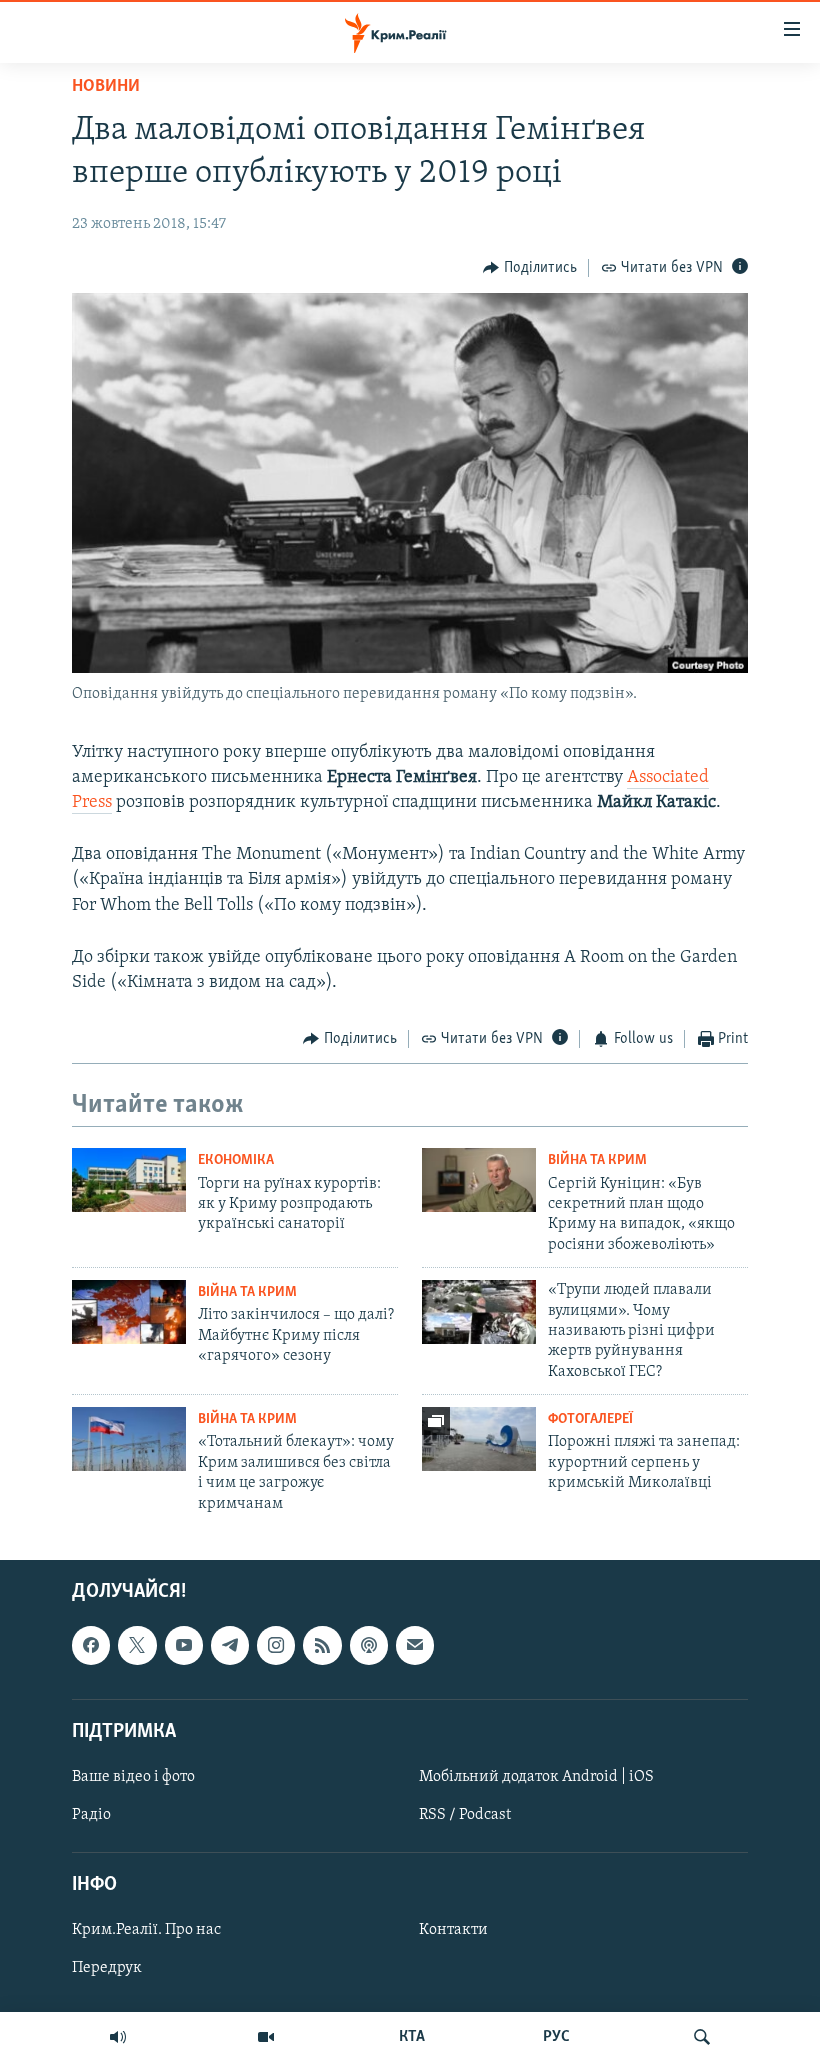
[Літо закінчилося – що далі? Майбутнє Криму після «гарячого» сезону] (129, 1312)
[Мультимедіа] (266, 2037)
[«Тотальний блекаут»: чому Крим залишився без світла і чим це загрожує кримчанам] (129, 1439)
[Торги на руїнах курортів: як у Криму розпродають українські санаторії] (129, 1180)
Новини (106, 87)
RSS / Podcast (465, 1815)
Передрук (107, 1968)
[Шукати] (702, 2037)
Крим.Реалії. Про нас (146, 1930)
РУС (556, 2037)
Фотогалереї (590, 1419)
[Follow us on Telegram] (230, 1645)
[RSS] (322, 1645)
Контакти (453, 1930)
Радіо (91, 1815)
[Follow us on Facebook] (91, 1645)
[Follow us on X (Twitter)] (137, 1645)
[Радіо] (118, 2037)
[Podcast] (369, 1645)
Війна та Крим (597, 1160)
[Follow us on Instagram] (276, 1645)
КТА (412, 2037)
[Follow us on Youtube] (184, 1645)
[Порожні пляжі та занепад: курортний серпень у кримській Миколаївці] (479, 1439)
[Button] (530, 268)
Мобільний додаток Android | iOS (536, 1777)
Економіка (236, 1160)
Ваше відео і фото (133, 1777)
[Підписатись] (415, 1645)
